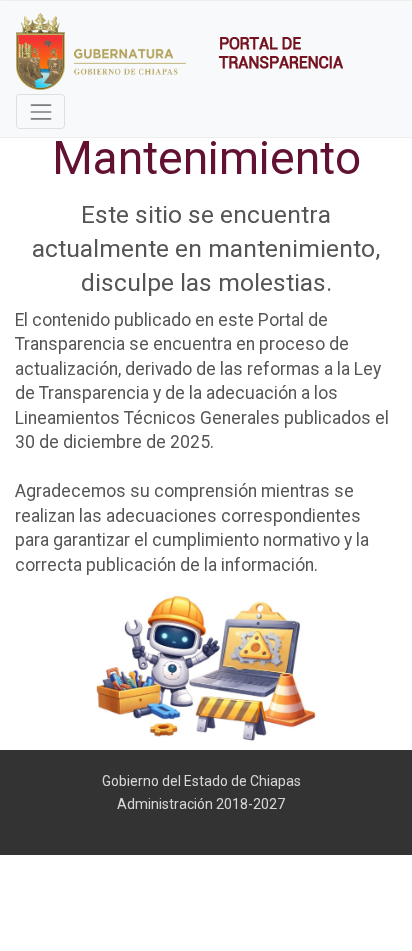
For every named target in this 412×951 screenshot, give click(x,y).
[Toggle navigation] (40, 111)
